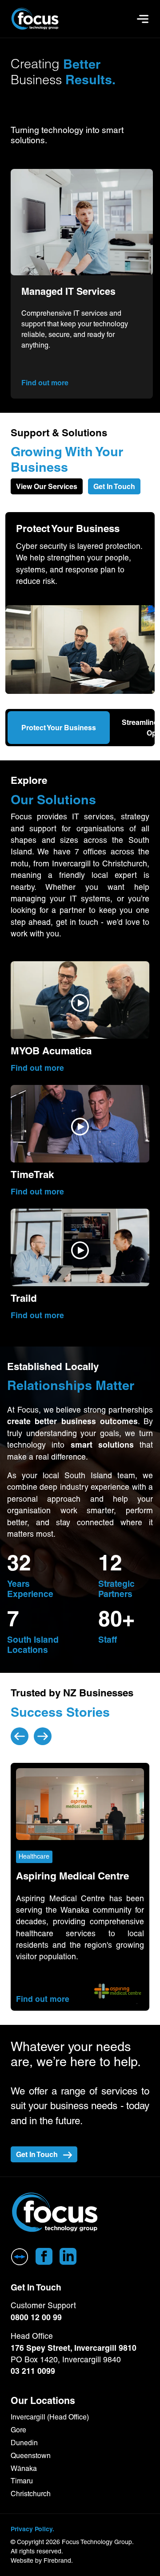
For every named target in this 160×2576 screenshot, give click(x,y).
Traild (24, 1298)
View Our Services (47, 486)
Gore (18, 2430)
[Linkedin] (68, 2256)
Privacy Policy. (32, 2529)
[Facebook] (44, 2256)
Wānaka (24, 2468)
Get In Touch (114, 486)
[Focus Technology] (55, 2213)
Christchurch (31, 2494)
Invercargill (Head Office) (50, 2417)
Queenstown (31, 2456)
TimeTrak (32, 1175)
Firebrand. (58, 2560)
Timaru (22, 2481)
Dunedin (24, 2443)
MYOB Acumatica (51, 1051)
